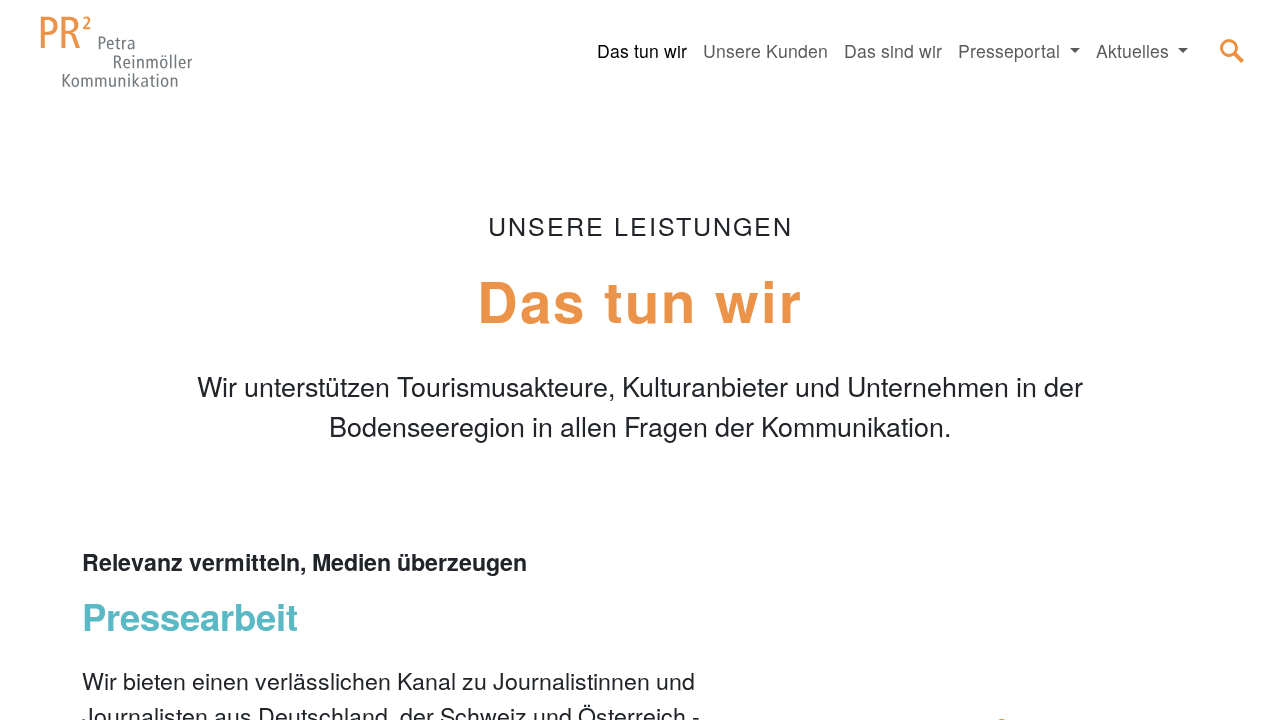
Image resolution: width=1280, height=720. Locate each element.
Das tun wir (642, 50)
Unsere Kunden (765, 50)
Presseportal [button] (1011, 50)
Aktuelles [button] (1135, 50)
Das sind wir (893, 50)
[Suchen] (1232, 51)
